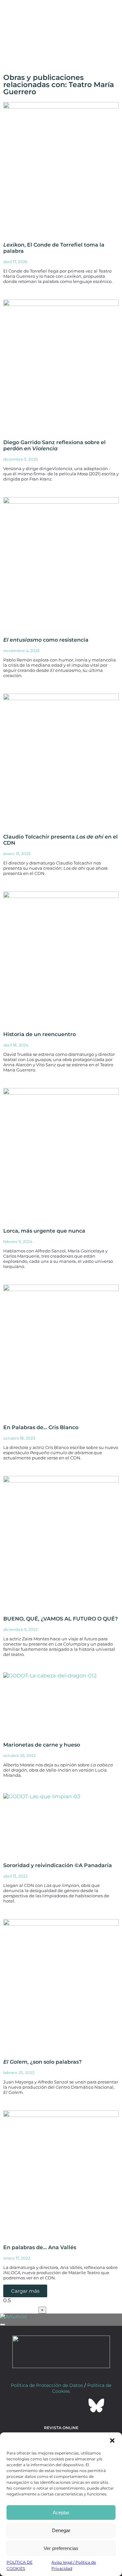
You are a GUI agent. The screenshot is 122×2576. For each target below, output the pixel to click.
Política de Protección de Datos (47, 2385)
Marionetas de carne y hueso (42, 1745)
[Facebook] (26, 2405)
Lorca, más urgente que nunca (44, 1231)
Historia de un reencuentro (40, 1034)
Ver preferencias (61, 2548)
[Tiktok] (79, 2405)
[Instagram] (61, 2405)
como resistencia (46, 640)
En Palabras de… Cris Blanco (41, 1427)
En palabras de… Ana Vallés (40, 2247)
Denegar (61, 2530)
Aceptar (61, 2512)
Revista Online (61, 2428)
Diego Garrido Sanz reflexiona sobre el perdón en (54, 445)
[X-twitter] (44, 2405)
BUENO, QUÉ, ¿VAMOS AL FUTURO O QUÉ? (61, 1619)
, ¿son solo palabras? (42, 2062)
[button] (112, 2441)
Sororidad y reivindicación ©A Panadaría (58, 1865)
